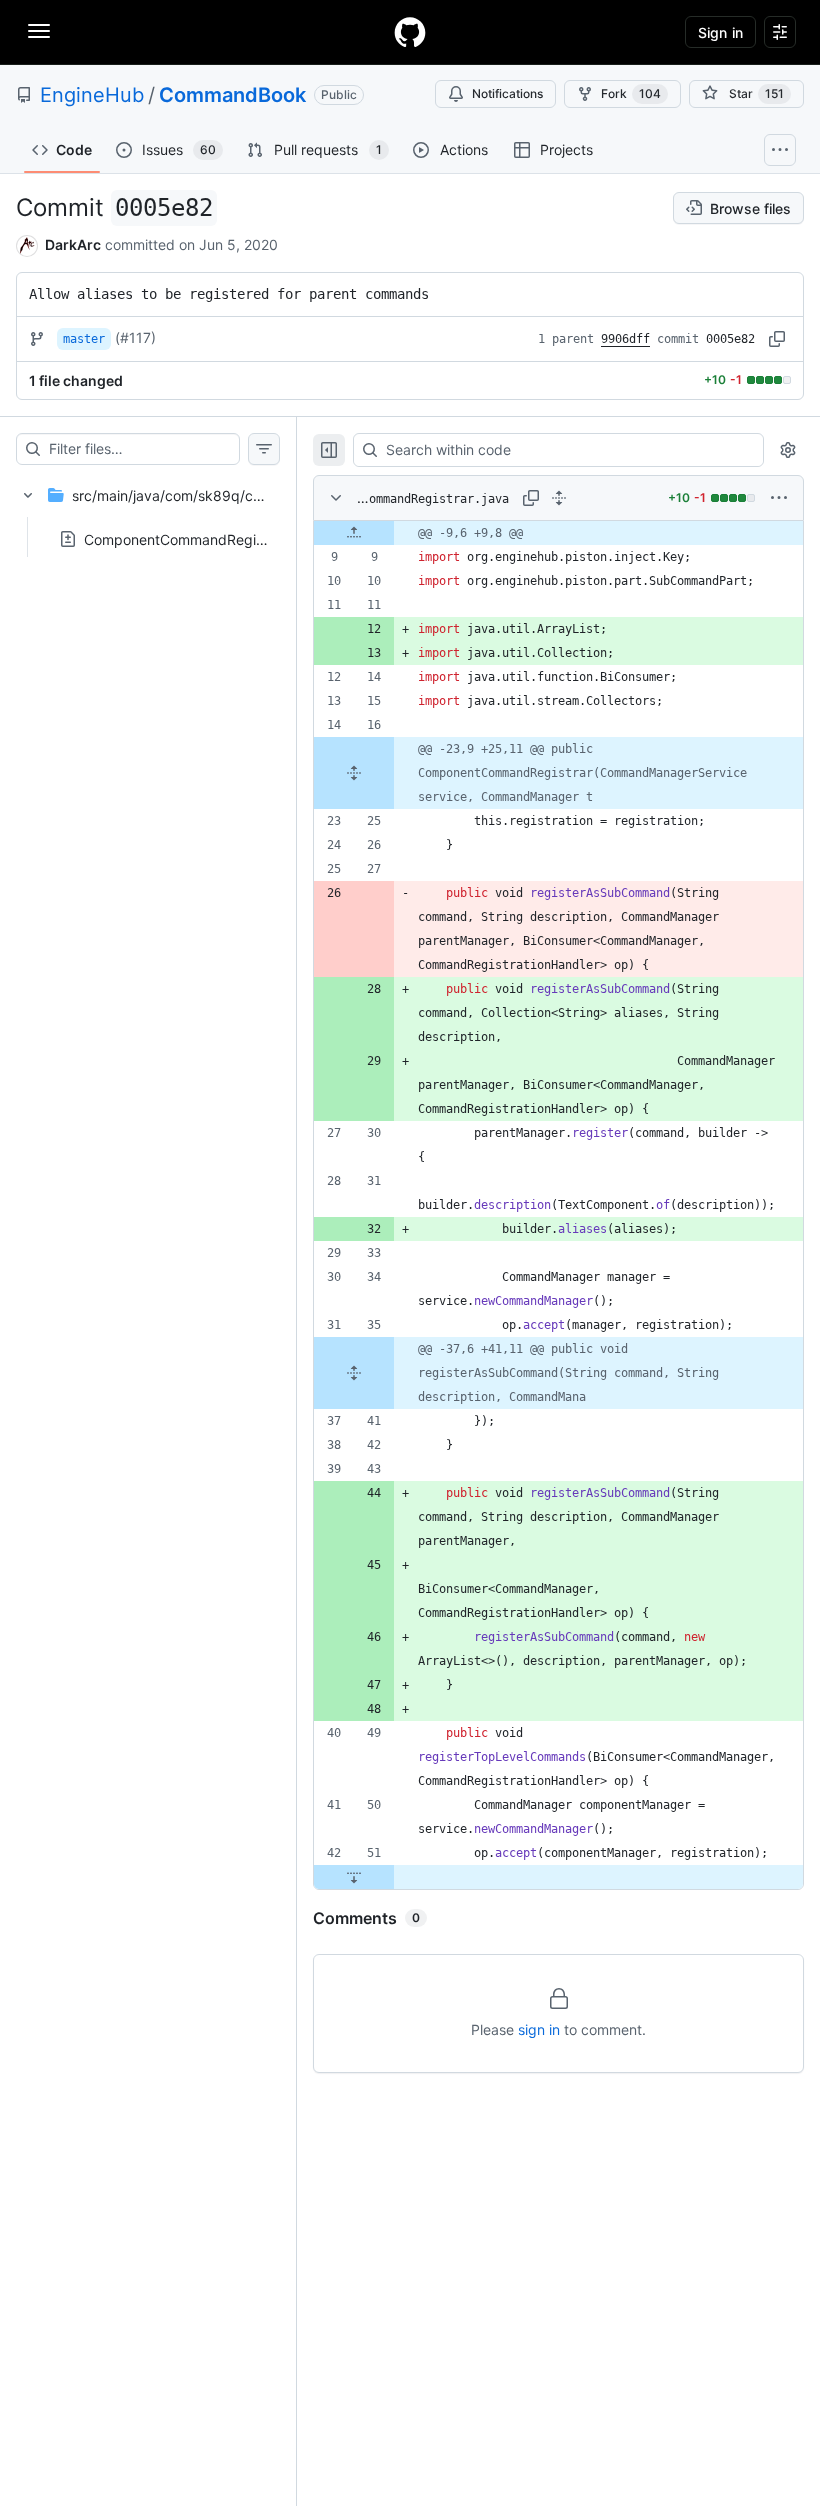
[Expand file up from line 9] (354, 533)
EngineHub (92, 95)
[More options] (779, 498)
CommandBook (232, 95)
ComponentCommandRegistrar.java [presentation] (200, 538)
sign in (539, 2029)
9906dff (625, 339)
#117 (135, 337)
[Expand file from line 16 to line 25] (354, 773)
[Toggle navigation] (39, 31)
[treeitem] (148, 511)
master (84, 339)
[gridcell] (558, 533)
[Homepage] (410, 32)
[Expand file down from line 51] (354, 1877)
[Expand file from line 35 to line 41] (354, 1373)
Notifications (507, 93)
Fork (631, 93)
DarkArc (73, 244)
